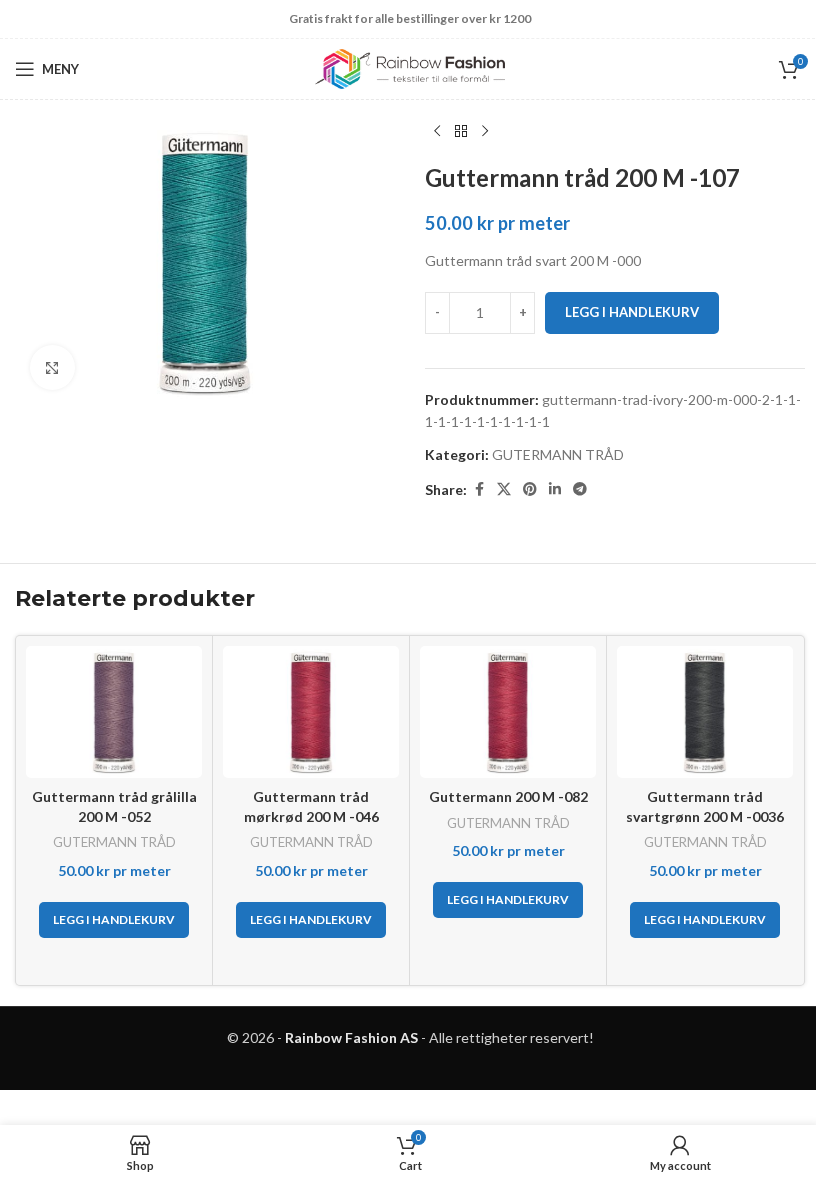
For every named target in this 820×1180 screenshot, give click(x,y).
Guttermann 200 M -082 (508, 796)
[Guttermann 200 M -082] (508, 712)
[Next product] (485, 132)
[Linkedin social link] (555, 489)
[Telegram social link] (580, 489)
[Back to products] (461, 132)
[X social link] (504, 489)
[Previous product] (437, 132)
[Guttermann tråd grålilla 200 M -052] (114, 712)
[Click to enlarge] (52, 367)
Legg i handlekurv (632, 312)
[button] (114, 920)
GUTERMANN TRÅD (558, 454)
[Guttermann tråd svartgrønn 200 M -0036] (705, 712)
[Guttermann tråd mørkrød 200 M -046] (311, 712)
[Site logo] (410, 67)
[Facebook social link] (479, 489)
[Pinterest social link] (530, 489)
